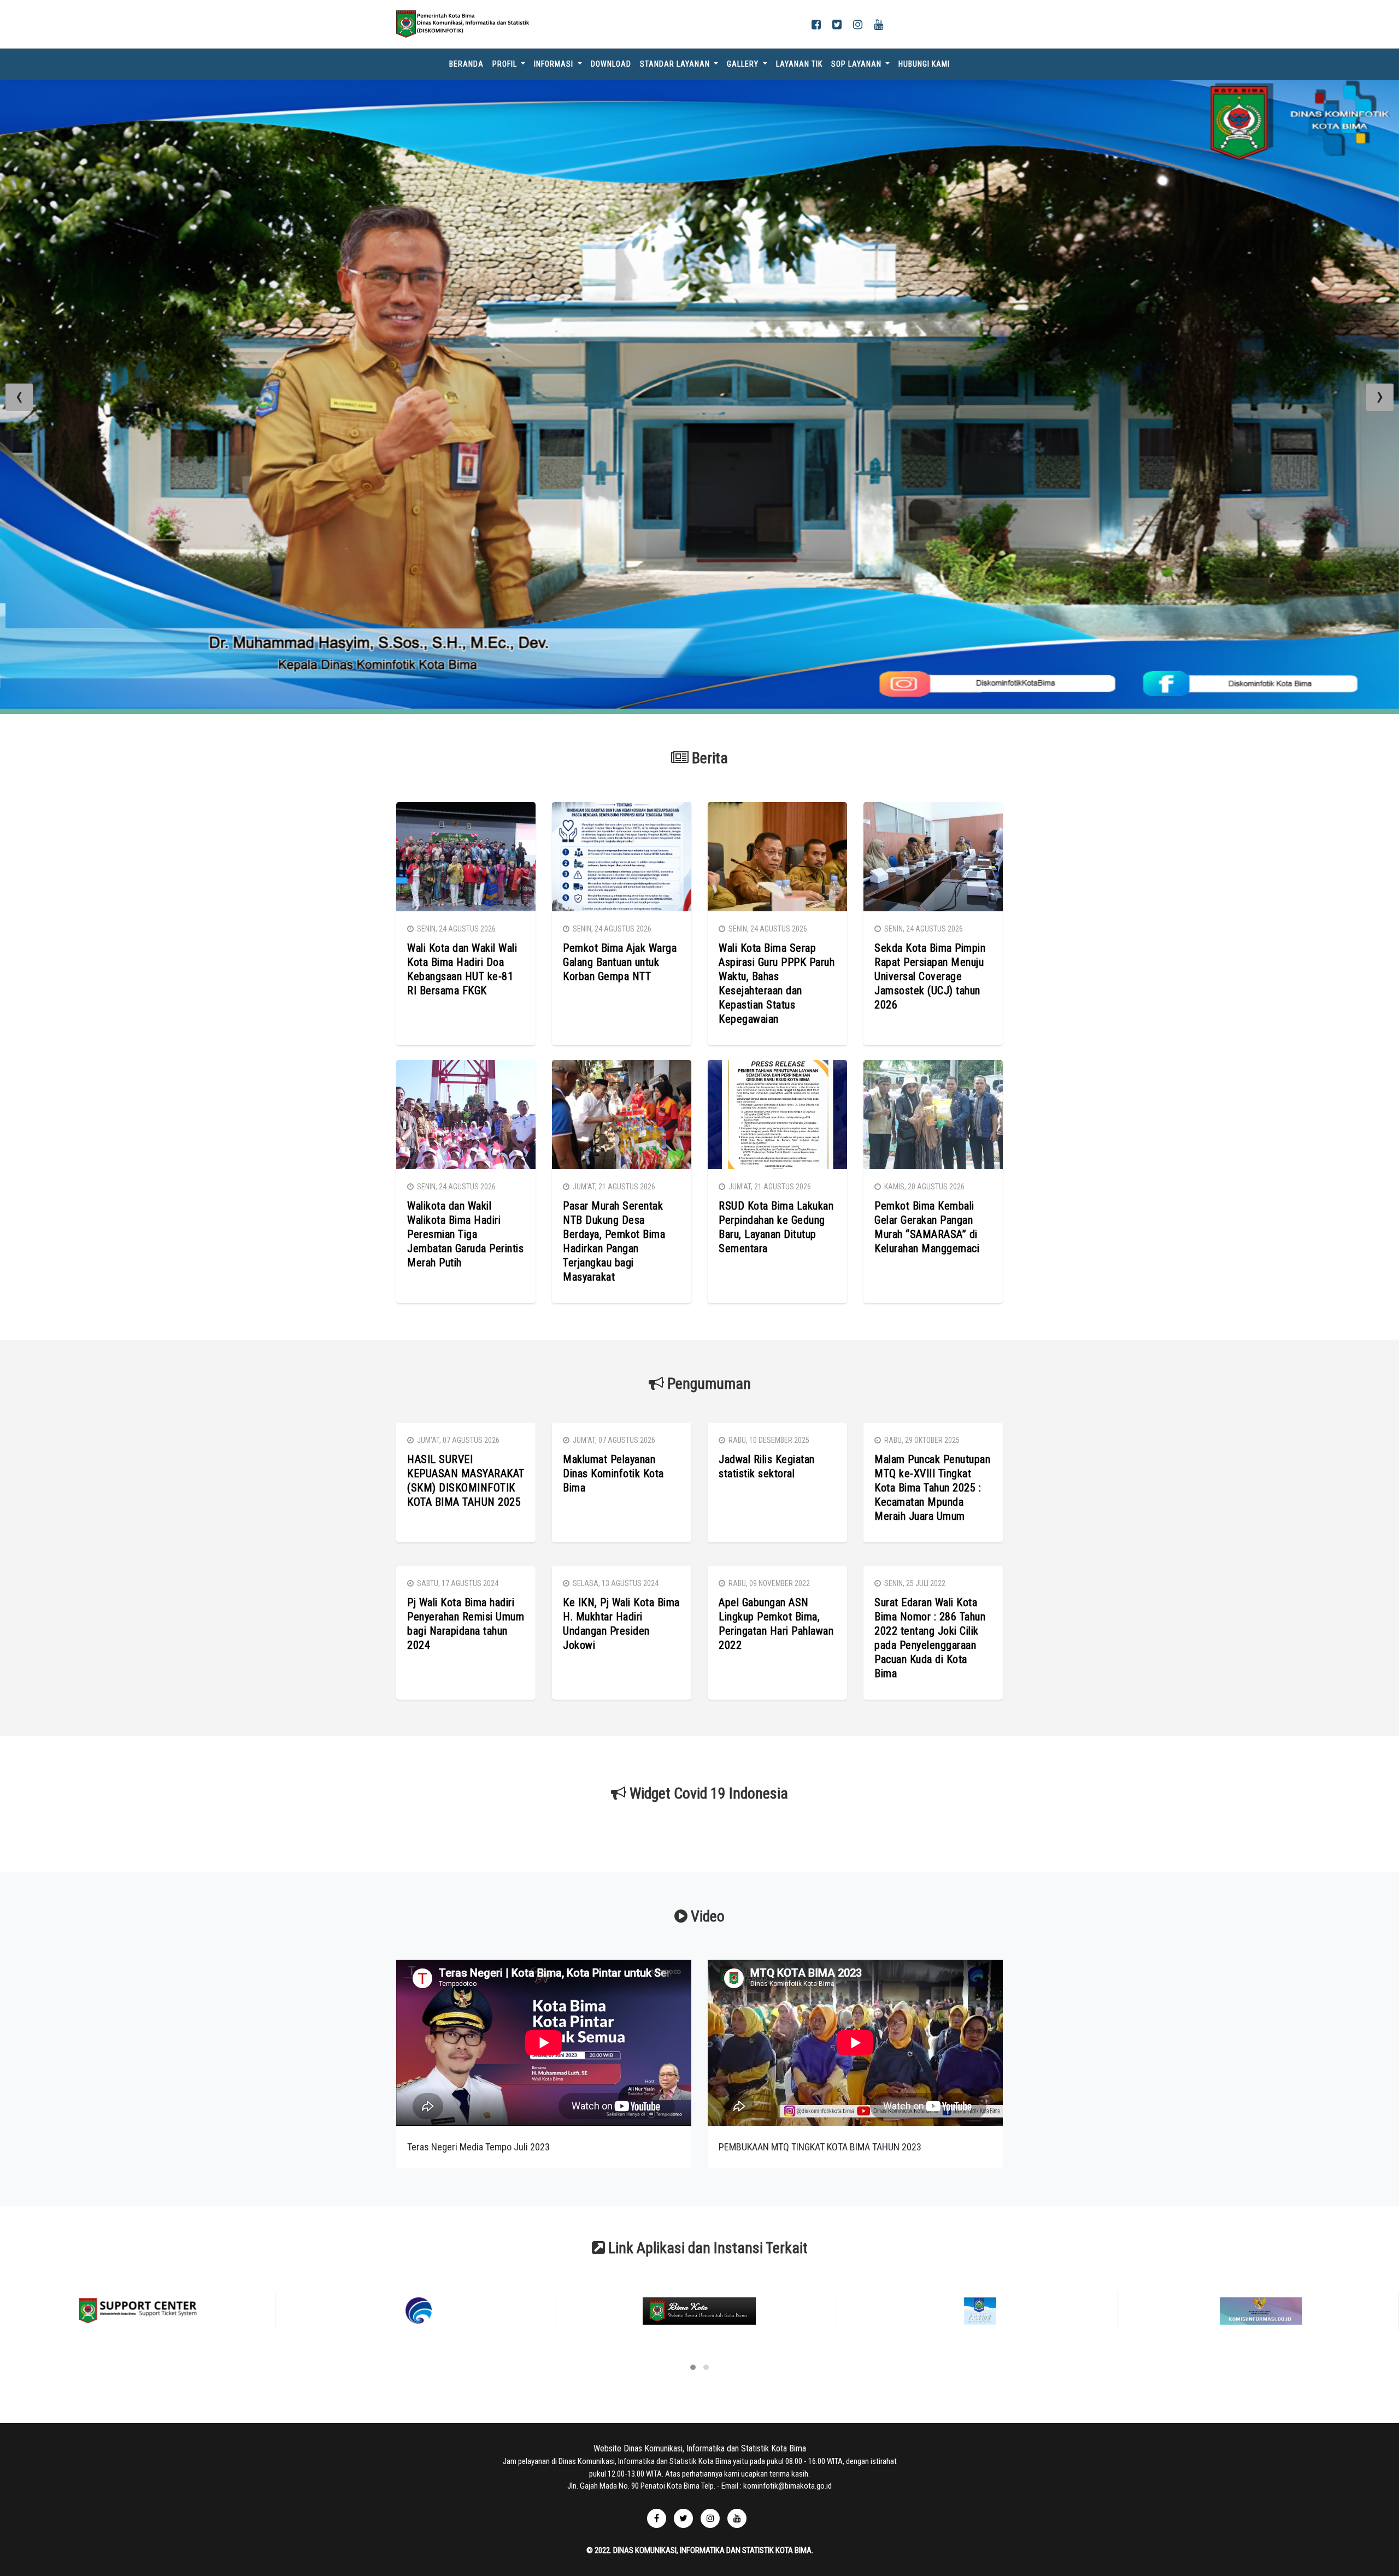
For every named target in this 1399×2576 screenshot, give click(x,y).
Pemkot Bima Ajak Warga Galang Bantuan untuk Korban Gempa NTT (620, 1033)
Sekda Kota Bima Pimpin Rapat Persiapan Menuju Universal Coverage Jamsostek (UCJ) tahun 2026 (930, 1047)
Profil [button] (506, 64)
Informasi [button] (555, 64)
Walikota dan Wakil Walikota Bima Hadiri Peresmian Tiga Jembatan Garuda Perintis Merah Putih (465, 1305)
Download (611, 64)
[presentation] (19, 432)
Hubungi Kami (924, 64)
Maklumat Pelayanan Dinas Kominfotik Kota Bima (613, 1544)
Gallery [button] (744, 64)
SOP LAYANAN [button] (857, 64)
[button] (693, 2438)
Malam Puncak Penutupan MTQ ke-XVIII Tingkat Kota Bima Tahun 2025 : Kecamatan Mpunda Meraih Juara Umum (932, 1558)
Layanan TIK (799, 64)
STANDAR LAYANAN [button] (676, 64)
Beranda (469, 64)
